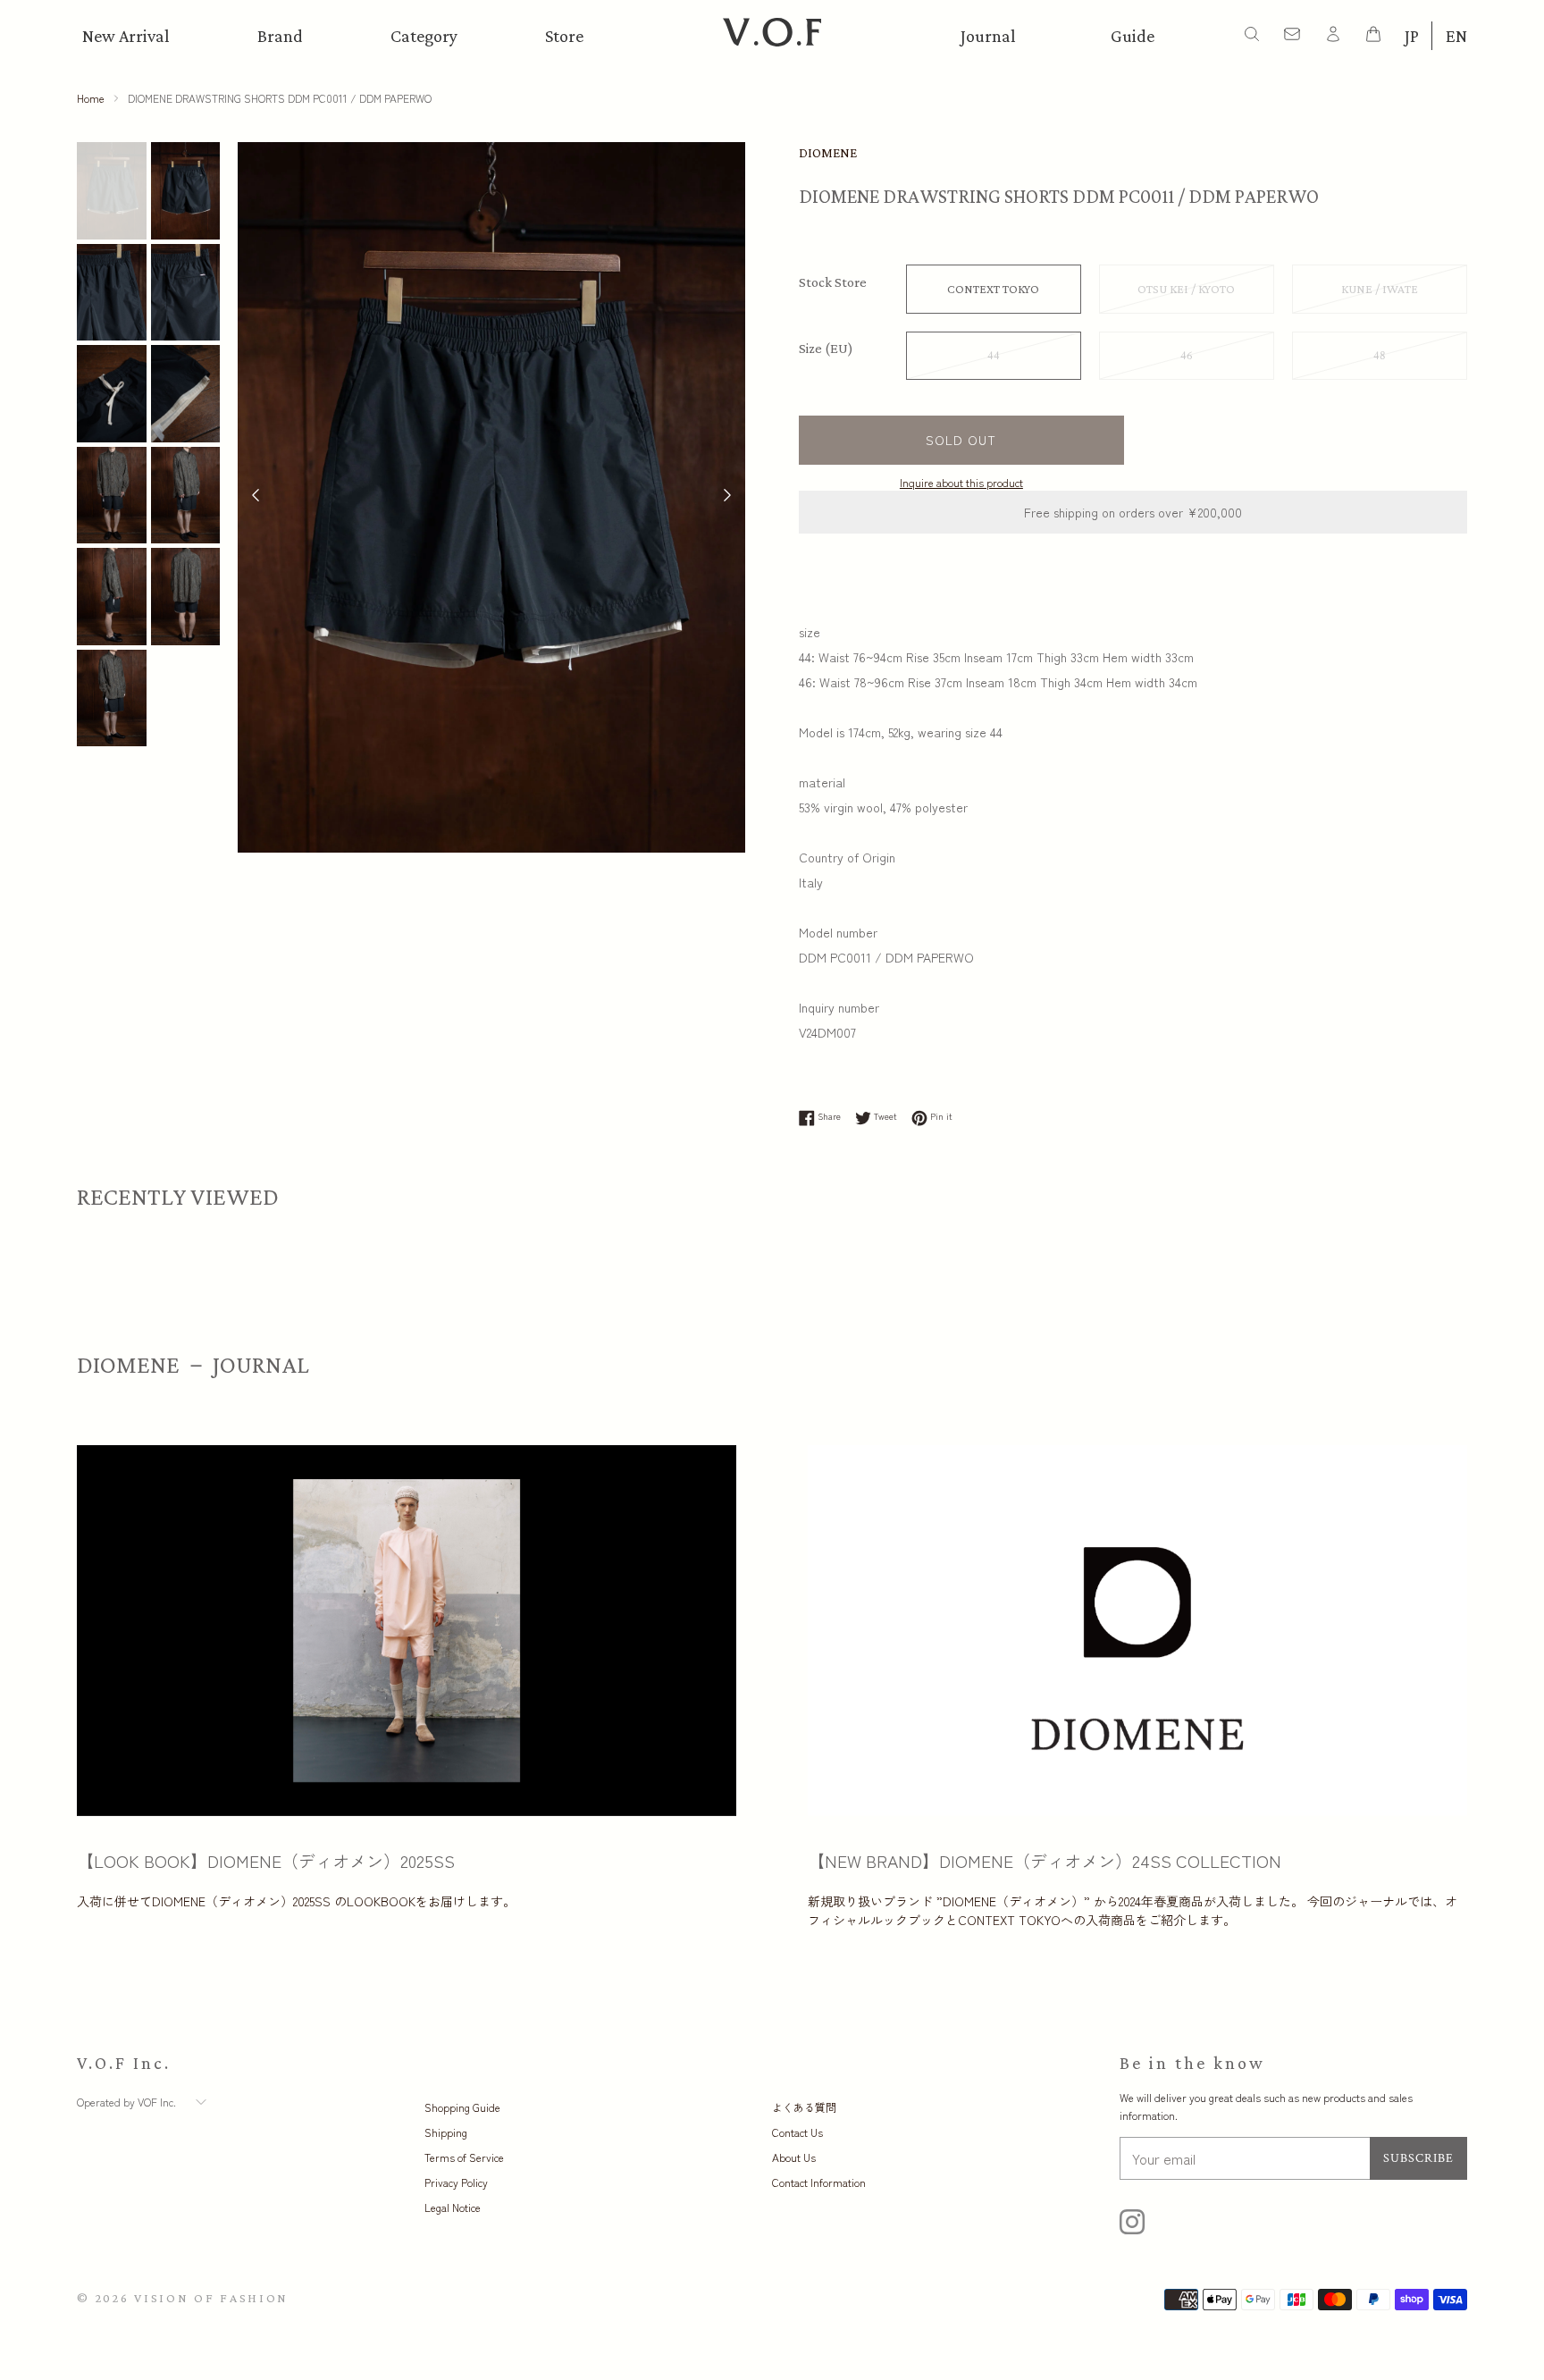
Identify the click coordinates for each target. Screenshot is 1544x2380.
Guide (1133, 36)
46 (1187, 356)
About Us (794, 2157)
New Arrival (126, 36)
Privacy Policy (456, 2182)
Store (564, 36)
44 (994, 356)
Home (91, 98)
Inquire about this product (961, 482)
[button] (727, 497)
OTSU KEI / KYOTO (1186, 289)
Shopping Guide (462, 2107)
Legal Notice (453, 2207)
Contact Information (819, 2182)
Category (424, 36)
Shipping (446, 2132)
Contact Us (797, 2132)
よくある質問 (804, 2107)
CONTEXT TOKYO (993, 289)
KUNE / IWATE (1380, 289)
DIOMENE (828, 153)
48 (1380, 356)
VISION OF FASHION (211, 2298)
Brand (280, 36)
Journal (988, 36)
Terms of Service (464, 2157)
